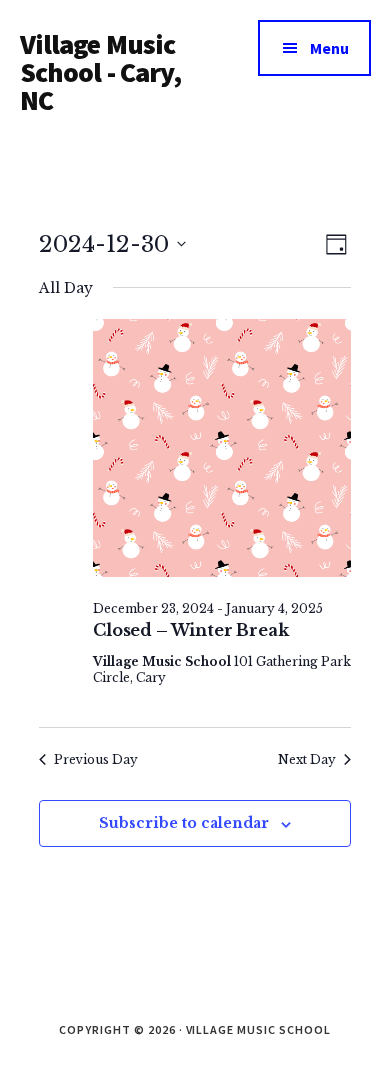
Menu (329, 48)
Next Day (307, 759)
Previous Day (96, 759)
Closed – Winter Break (191, 630)
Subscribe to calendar (184, 823)
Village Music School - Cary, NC (100, 72)
